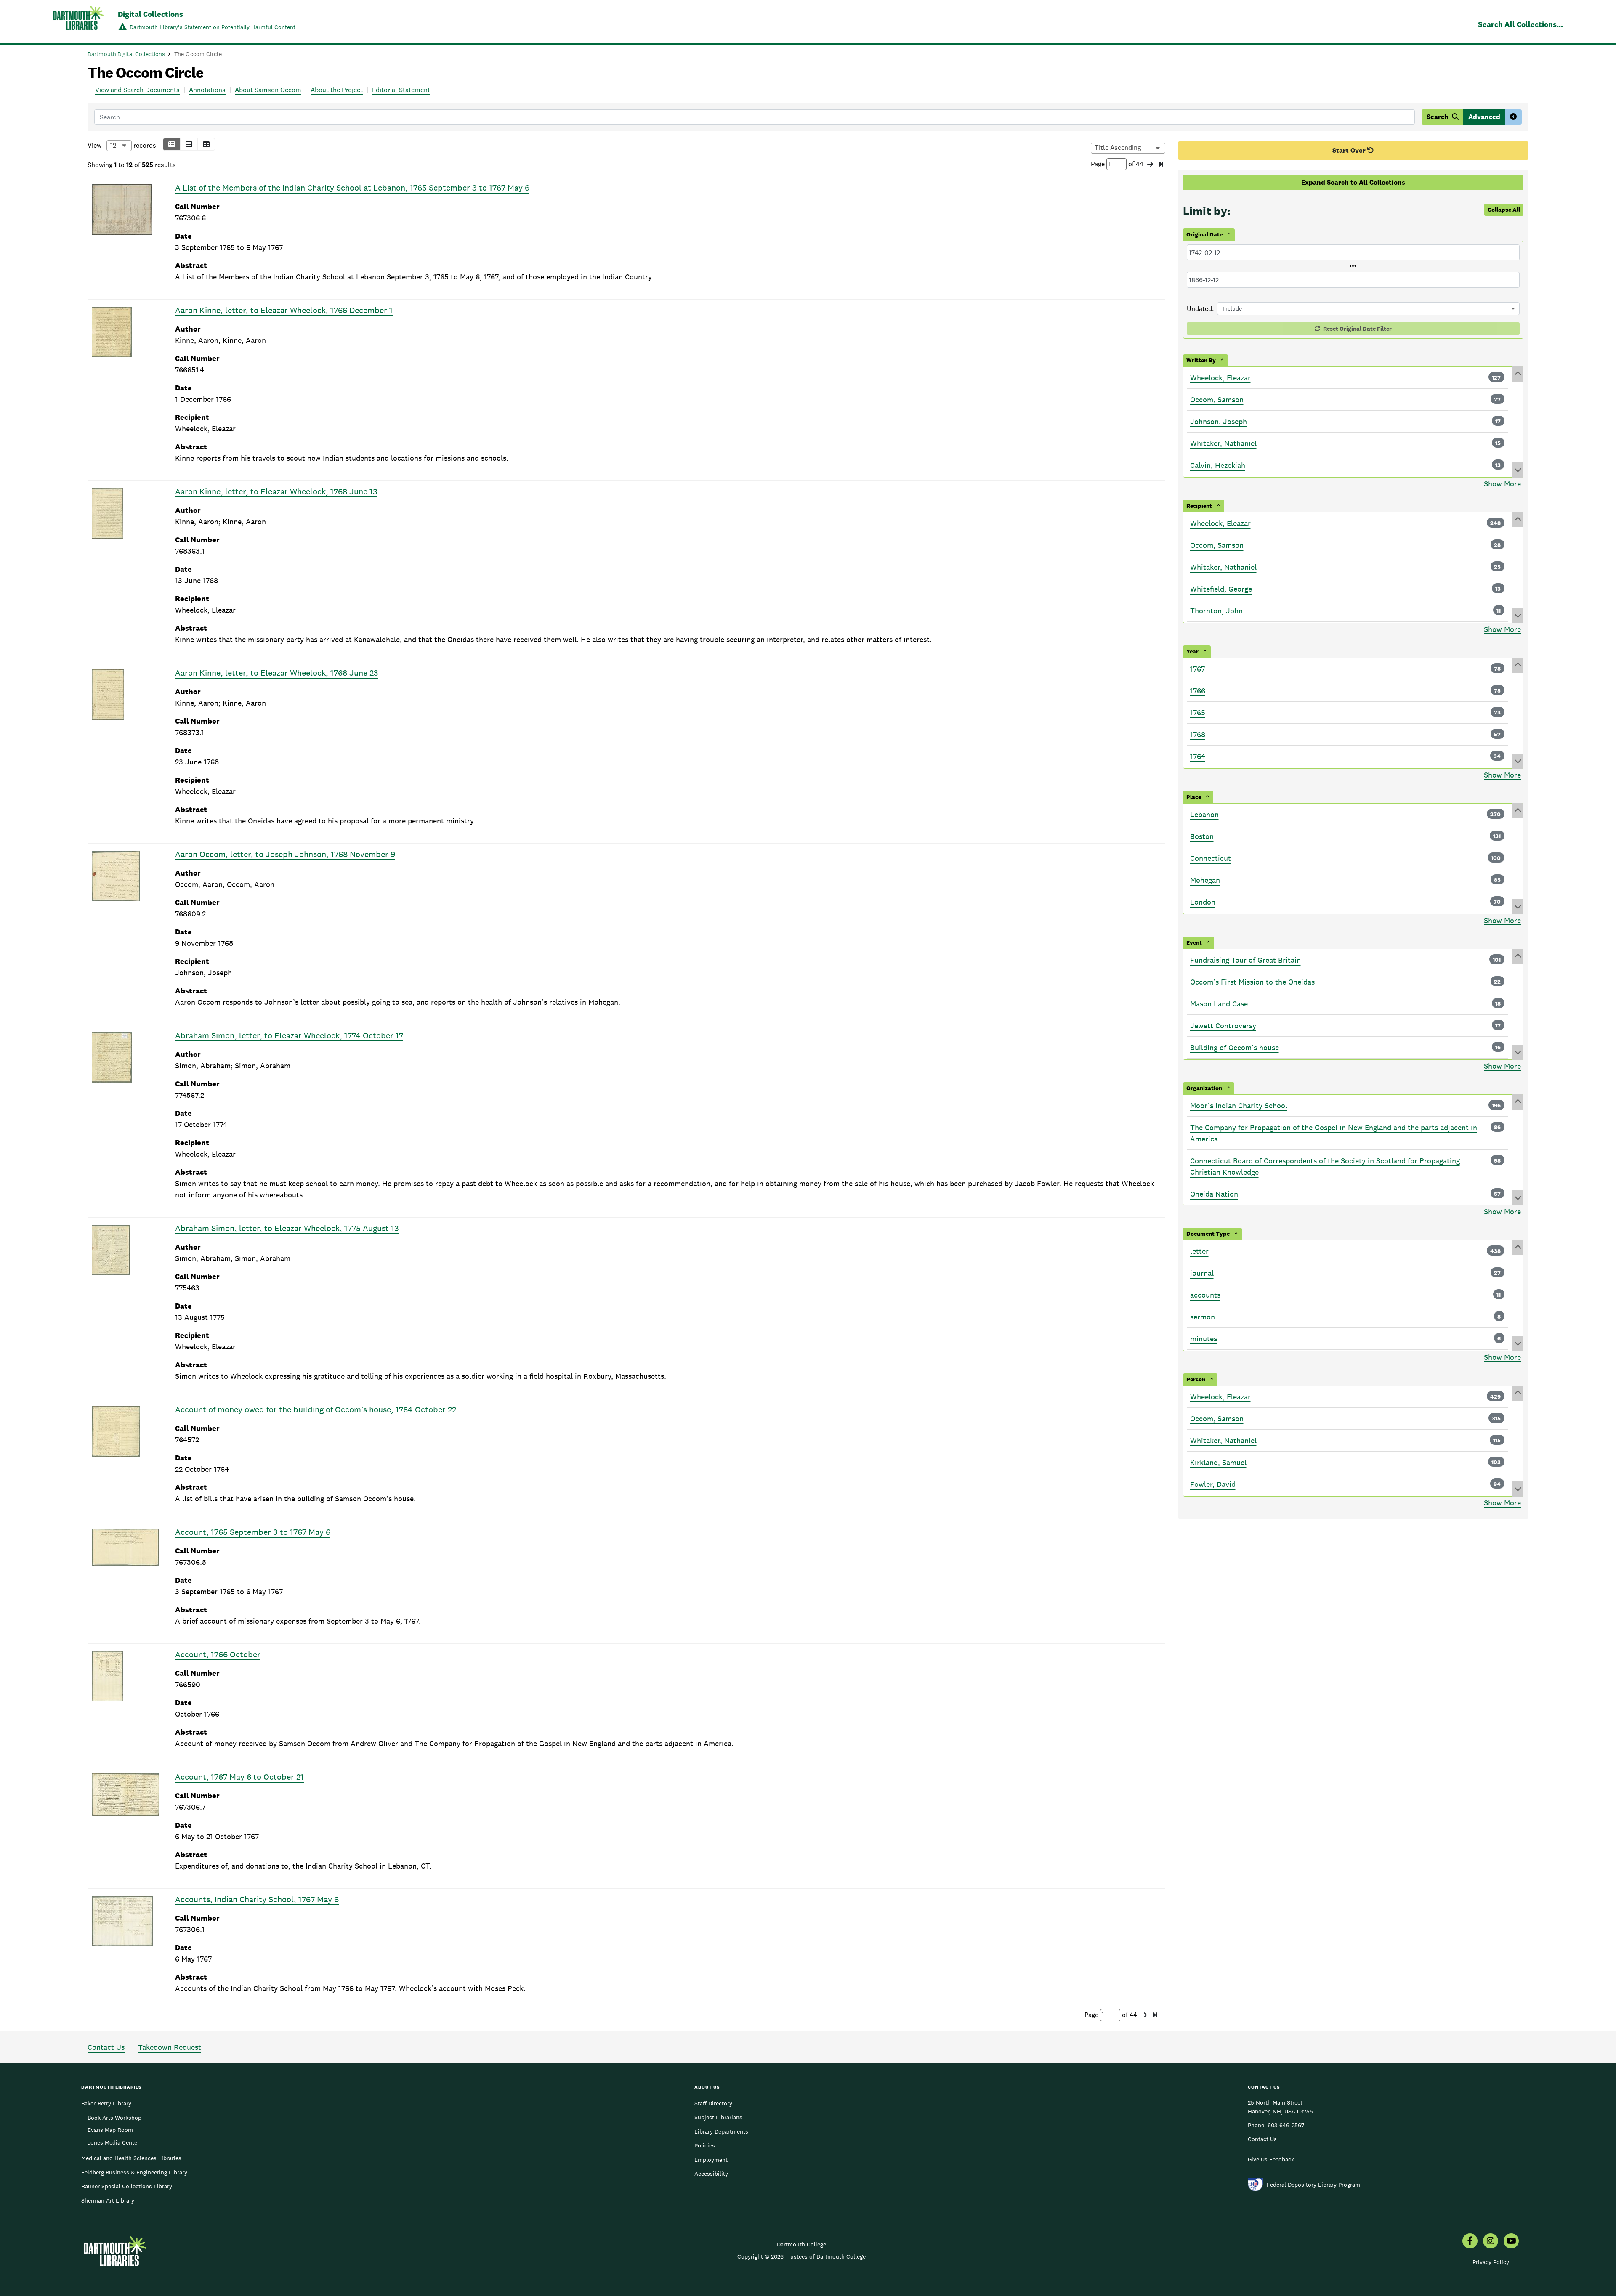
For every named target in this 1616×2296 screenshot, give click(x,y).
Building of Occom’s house (1235, 1047)
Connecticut (1211, 858)
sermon (1203, 1317)
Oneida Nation (1214, 1194)
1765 (1198, 713)
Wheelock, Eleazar (1220, 378)
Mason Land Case (1219, 1004)
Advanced (1484, 117)
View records (122, 145)
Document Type (1208, 1234)
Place (1194, 797)
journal (1202, 1273)
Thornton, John (1216, 611)
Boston (1202, 836)
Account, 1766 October (218, 1654)
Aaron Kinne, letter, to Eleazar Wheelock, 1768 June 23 (277, 673)
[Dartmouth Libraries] (78, 23)
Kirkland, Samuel (1218, 1462)
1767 (1197, 669)
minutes (1204, 1339)
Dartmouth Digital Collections (126, 54)
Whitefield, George (1221, 589)
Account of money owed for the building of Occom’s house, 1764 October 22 (316, 1409)
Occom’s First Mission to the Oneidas (1252, 982)
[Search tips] (1513, 117)
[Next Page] (1150, 165)
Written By (1201, 360)
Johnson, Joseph (1219, 421)
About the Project (337, 90)
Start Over (1350, 150)
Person (1196, 1379)
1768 (1198, 734)
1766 (1198, 691)
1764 (1198, 756)
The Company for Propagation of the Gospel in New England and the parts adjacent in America (1334, 1133)
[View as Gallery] (189, 144)
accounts (1205, 1295)
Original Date (1204, 234)
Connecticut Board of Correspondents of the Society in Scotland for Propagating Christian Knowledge (1325, 1166)
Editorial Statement (401, 90)
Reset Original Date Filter (1357, 329)
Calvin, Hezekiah (1218, 465)
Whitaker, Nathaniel (1223, 443)
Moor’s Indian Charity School (1239, 1106)
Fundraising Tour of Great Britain (1245, 960)
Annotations (207, 90)
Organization (1204, 1088)
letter (1199, 1251)
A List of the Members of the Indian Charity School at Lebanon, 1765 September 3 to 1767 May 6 (352, 188)
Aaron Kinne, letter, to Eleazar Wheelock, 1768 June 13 (276, 491)
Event (1194, 942)
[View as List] (172, 144)
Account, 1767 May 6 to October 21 (239, 1777)
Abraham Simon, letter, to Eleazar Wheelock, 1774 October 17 (289, 1035)
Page (1099, 164)
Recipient (1199, 506)
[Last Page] (1161, 165)
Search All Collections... (1520, 24)
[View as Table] (206, 144)
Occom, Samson (1217, 399)
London (1203, 902)
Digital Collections (150, 14)
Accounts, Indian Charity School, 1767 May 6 (257, 1899)
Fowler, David (1213, 1484)
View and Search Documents (137, 90)
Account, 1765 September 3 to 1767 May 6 (253, 1532)
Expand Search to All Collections (1353, 182)
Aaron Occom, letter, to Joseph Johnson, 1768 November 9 (285, 854)
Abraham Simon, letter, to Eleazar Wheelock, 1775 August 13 (287, 1228)
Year (1192, 651)
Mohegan (1205, 880)
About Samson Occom (268, 90)
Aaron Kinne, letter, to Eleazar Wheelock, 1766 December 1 (284, 310)
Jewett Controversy (1223, 1026)
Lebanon (1204, 814)
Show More (1502, 484)
